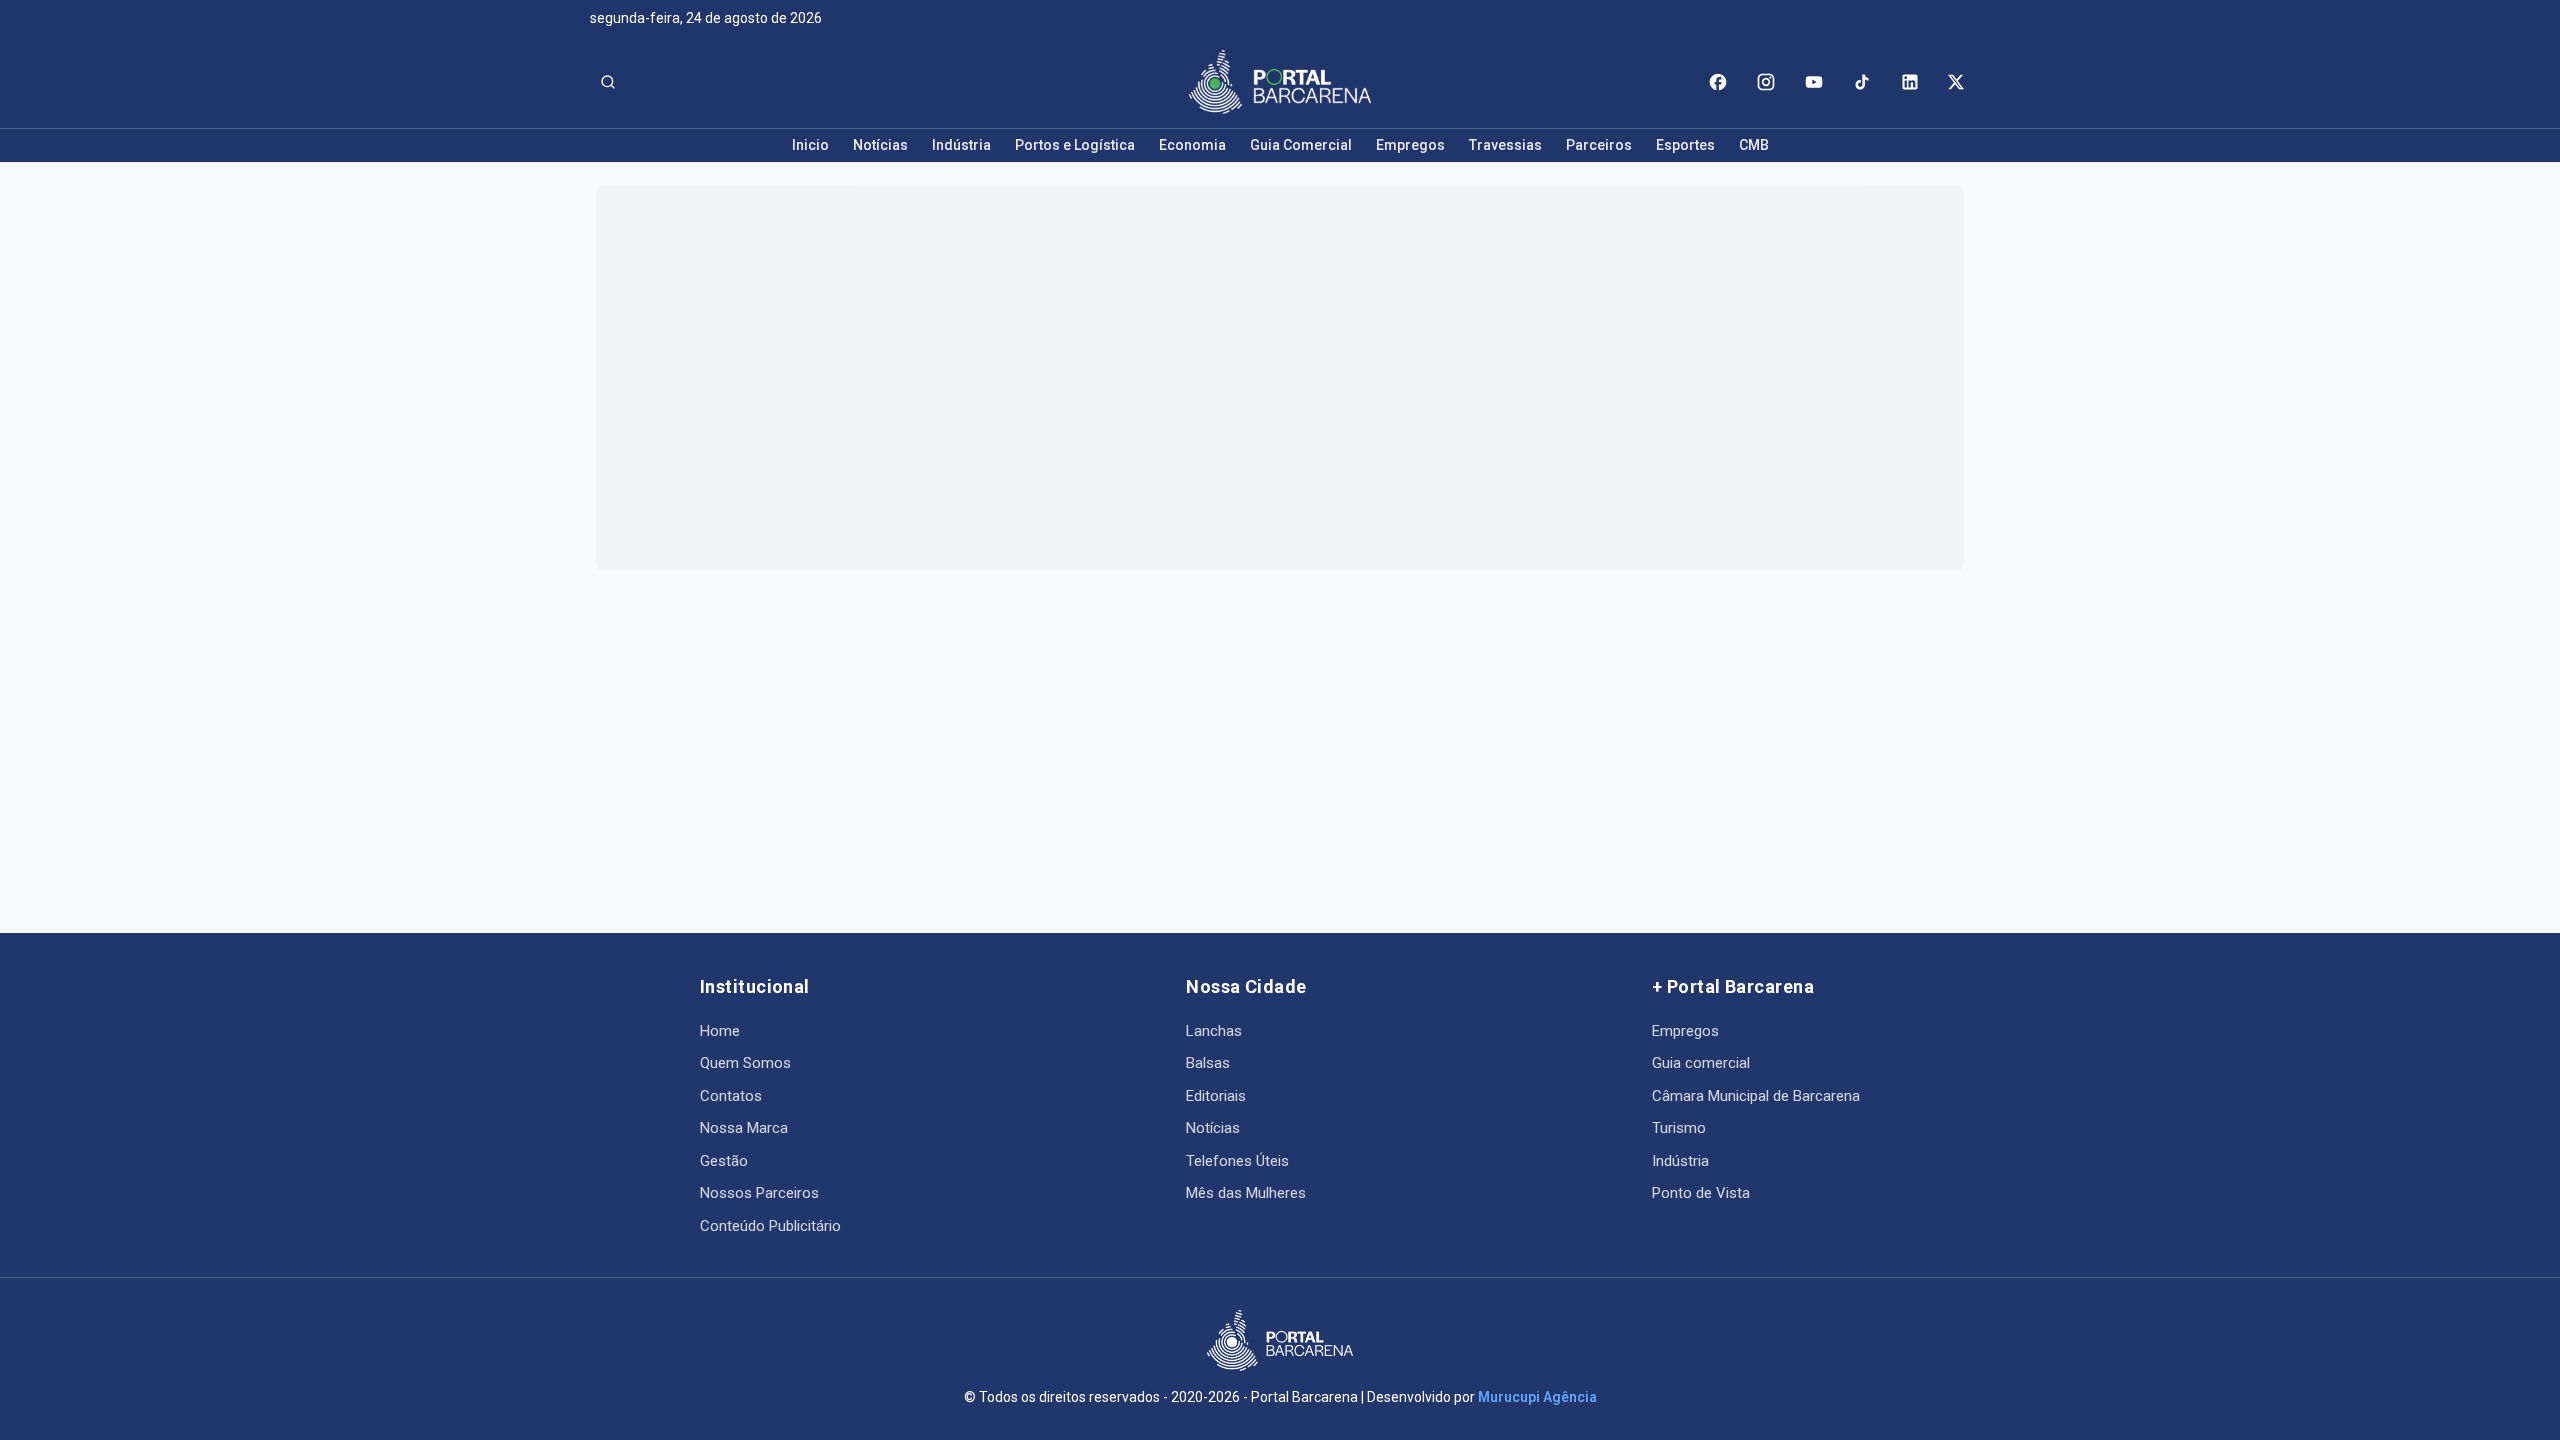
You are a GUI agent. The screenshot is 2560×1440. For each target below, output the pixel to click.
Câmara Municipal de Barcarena (1756, 1096)
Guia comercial (1701, 1063)
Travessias (1505, 145)
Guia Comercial (1301, 145)
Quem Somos (745, 1063)
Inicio (810, 145)
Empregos (1410, 145)
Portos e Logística (1075, 145)
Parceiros (1599, 145)
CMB (1754, 145)
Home (720, 1031)
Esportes (1685, 145)
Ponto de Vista (1701, 1193)
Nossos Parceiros (759, 1193)
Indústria (961, 145)
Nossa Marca (744, 1128)
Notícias (880, 145)
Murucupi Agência (1537, 1397)
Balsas (1208, 1063)
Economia (1192, 145)
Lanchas (1214, 1031)
